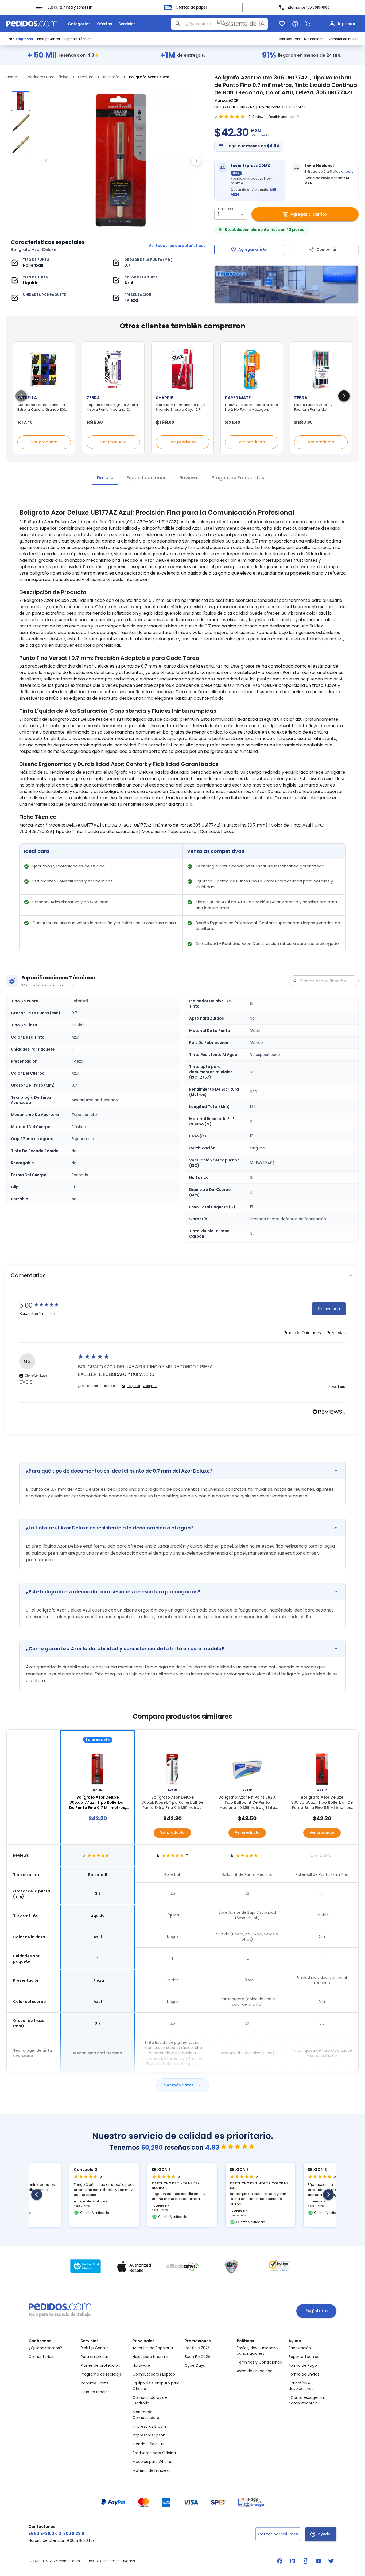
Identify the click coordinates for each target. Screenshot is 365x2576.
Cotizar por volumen (278, 2534)
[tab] (302, 1334)
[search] (178, 24)
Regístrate (317, 2311)
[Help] (295, 24)
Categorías (79, 24)
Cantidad (225, 209)
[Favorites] (282, 24)
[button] (183, 1275)
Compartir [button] (150, 1386)
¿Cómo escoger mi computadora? (307, 2400)
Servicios (127, 24)
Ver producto (44, 442)
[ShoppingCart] (308, 24)
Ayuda (324, 2534)
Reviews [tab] (189, 477)
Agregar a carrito (309, 214)
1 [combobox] (219, 214)
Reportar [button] (134, 1386)
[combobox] (219, 24)
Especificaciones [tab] (146, 477)
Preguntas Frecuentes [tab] (238, 477)
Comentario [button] (329, 1309)
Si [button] (123, 1386)
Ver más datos (179, 2085)
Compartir (327, 249)
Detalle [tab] (105, 477)
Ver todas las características (177, 246)
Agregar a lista (253, 249)
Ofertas (105, 24)
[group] (47, 1305)
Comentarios (41, 2357)
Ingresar (347, 24)
